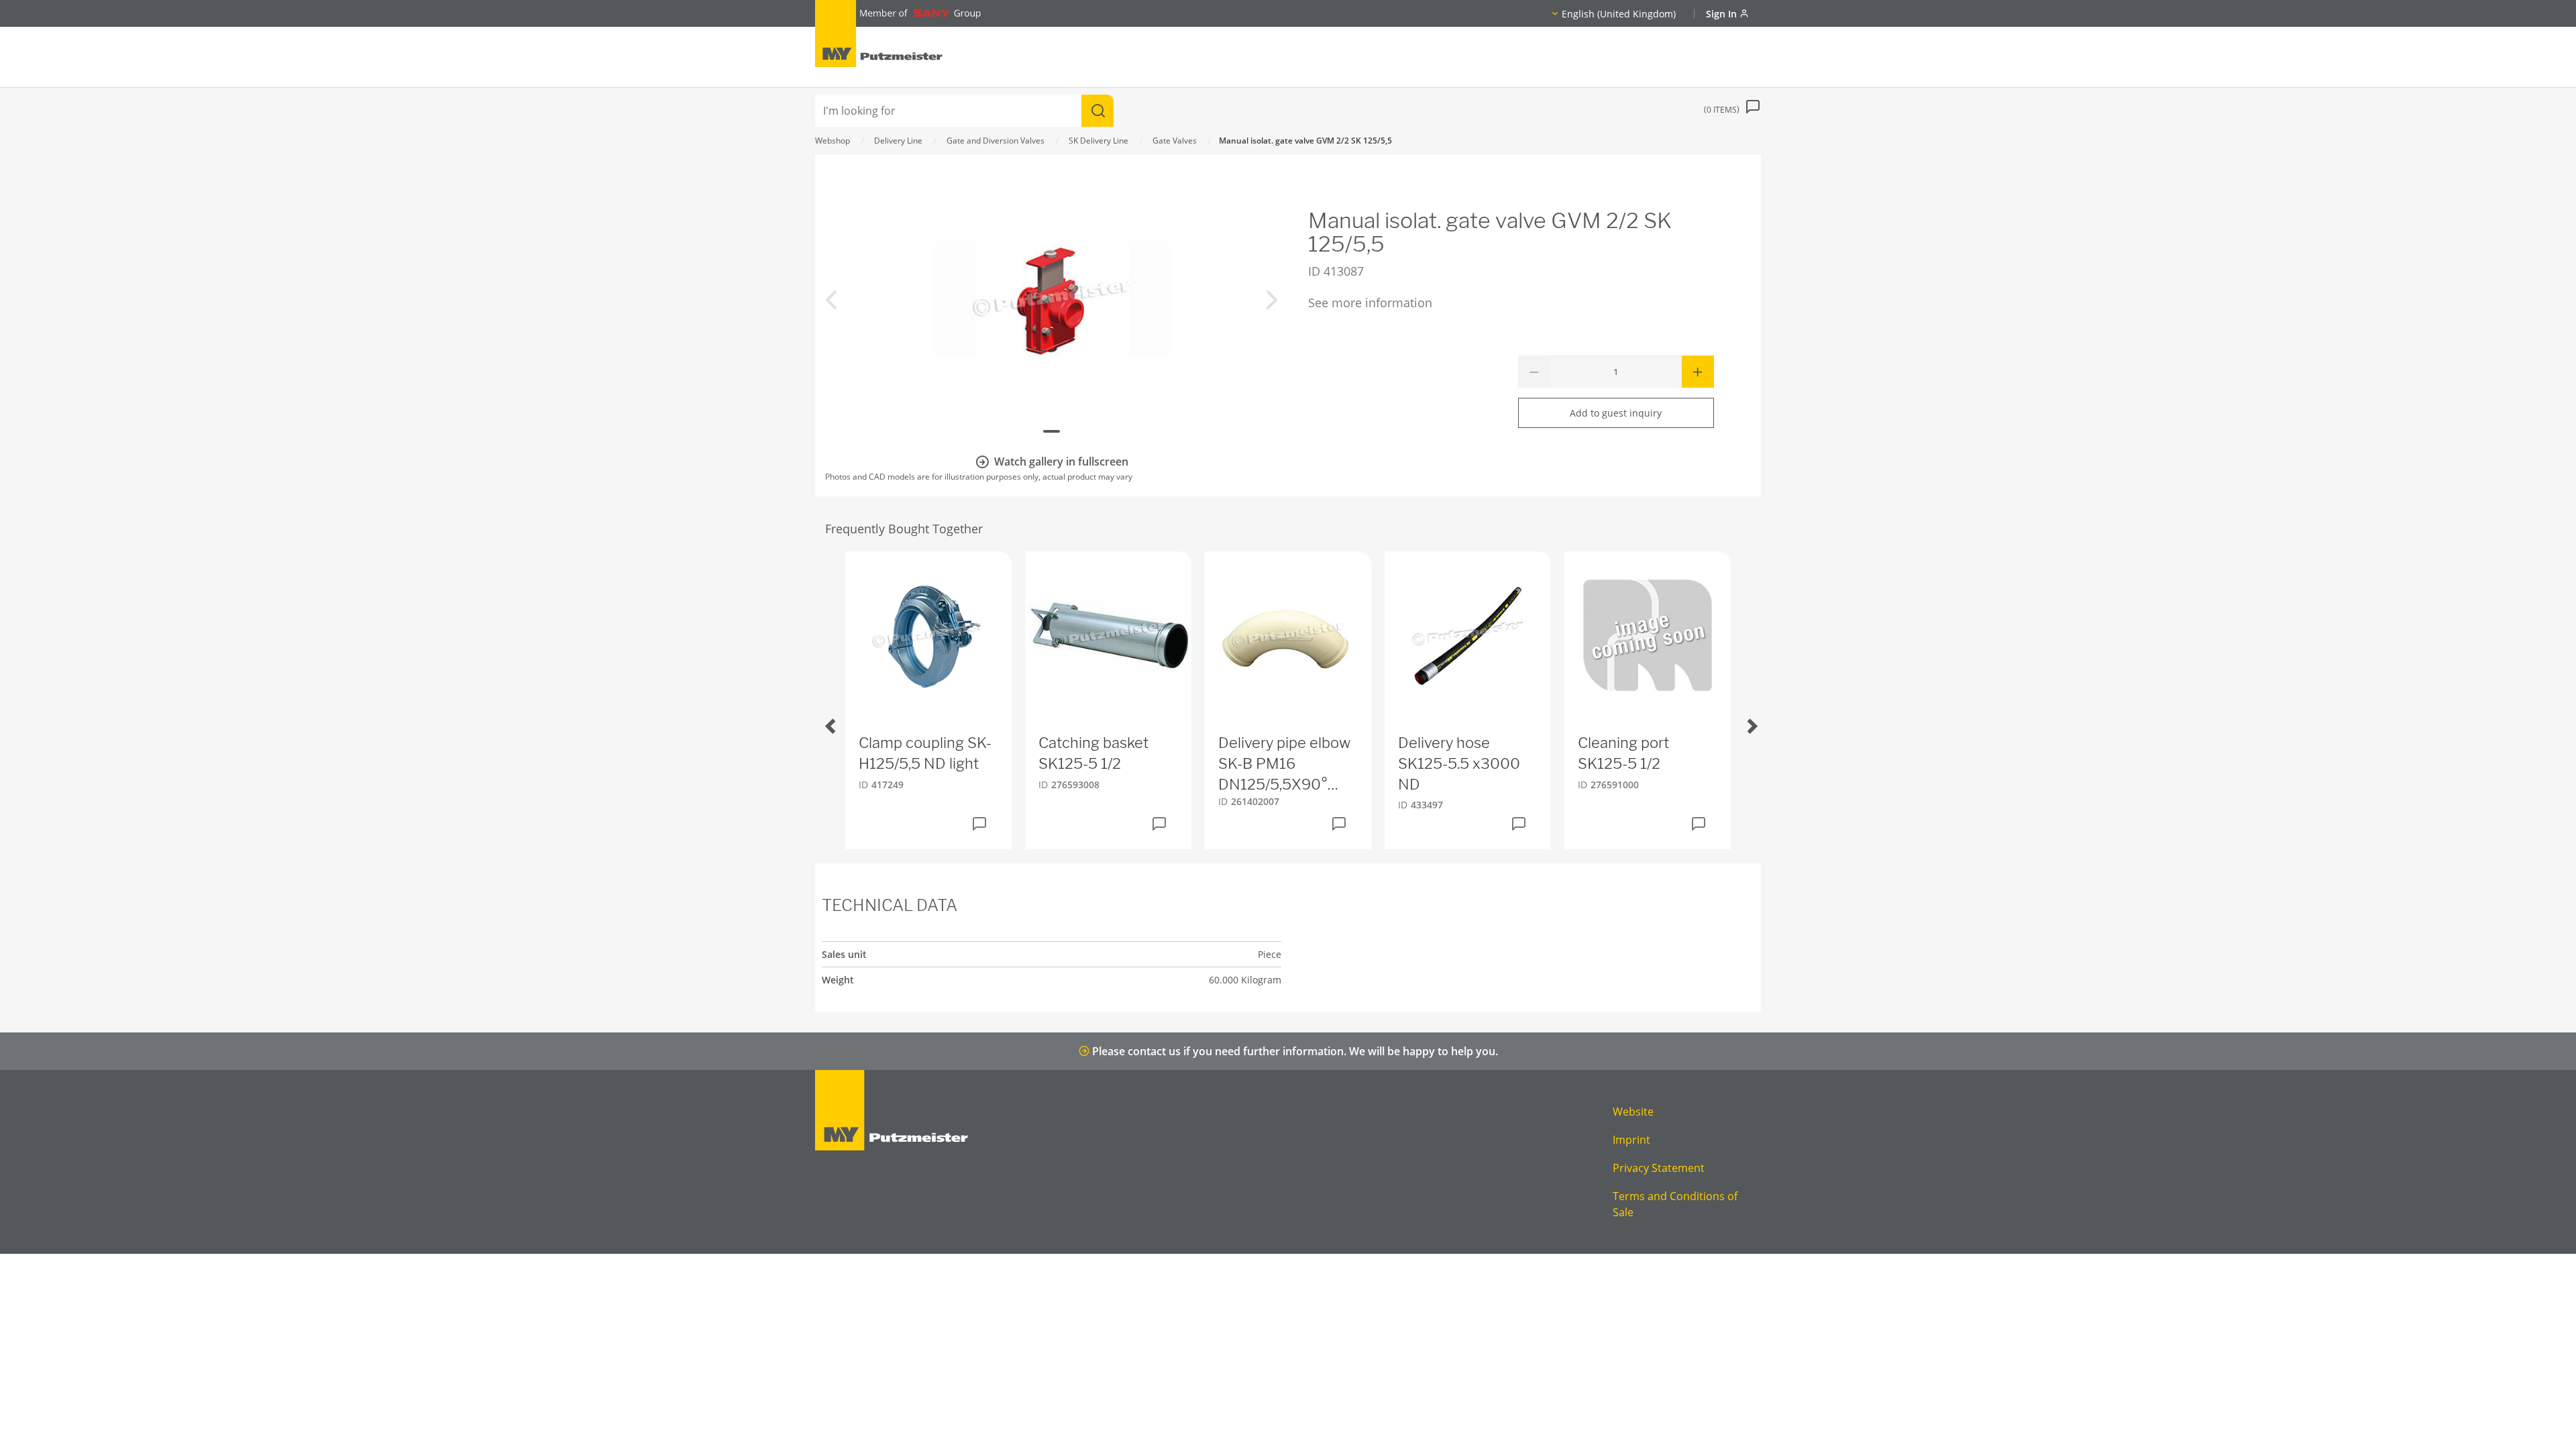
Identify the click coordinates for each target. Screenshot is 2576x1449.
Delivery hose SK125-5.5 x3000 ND (1459, 763)
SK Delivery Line (1098, 141)
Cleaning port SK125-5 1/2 (1623, 753)
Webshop (833, 141)
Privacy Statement (1659, 1168)
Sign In (1723, 14)
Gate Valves (1175, 141)
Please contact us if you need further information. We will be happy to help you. (1294, 1051)
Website (1633, 1112)
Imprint (1631, 1140)
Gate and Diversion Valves (996, 141)
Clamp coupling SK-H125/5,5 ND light (925, 753)
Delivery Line (898, 141)
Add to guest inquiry (1616, 413)
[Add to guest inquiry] (979, 824)
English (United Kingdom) (1619, 14)
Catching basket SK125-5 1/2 (1093, 753)
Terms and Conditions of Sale (1675, 1204)
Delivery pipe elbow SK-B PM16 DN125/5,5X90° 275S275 (1284, 764)
